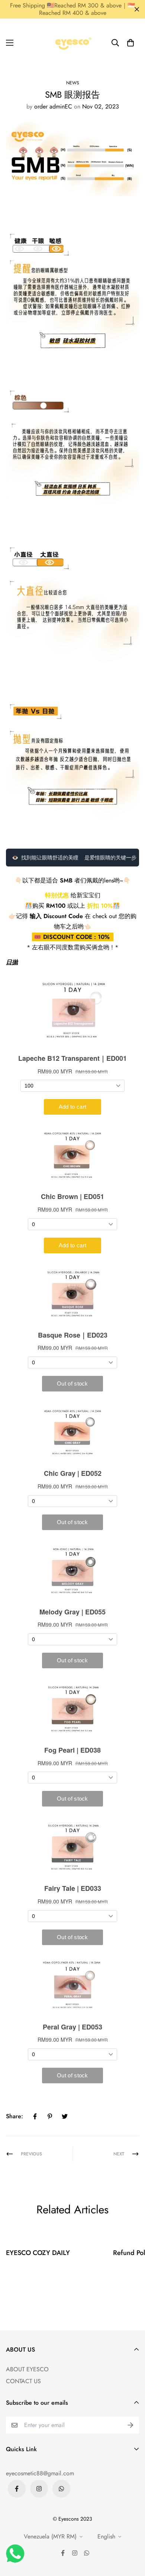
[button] (130, 43)
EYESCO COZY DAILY (38, 2253)
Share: (14, 2116)
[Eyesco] (72, 43)
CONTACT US (23, 2381)
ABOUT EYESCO (27, 2369)
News (73, 83)
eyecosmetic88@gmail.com (40, 2473)
